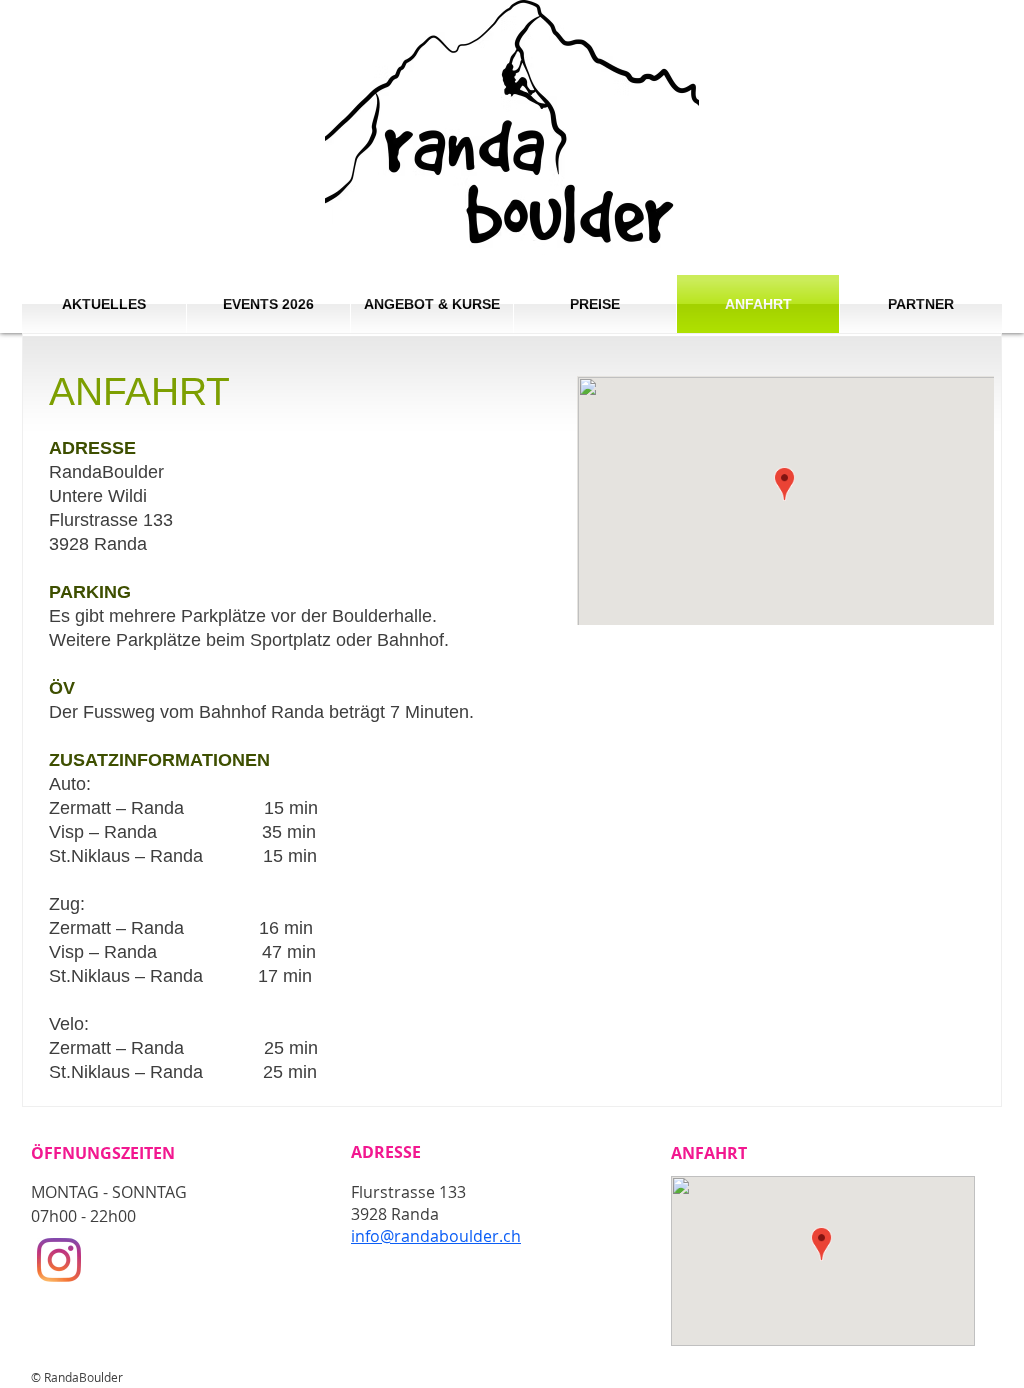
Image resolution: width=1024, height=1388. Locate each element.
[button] (432, 304)
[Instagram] (59, 1260)
